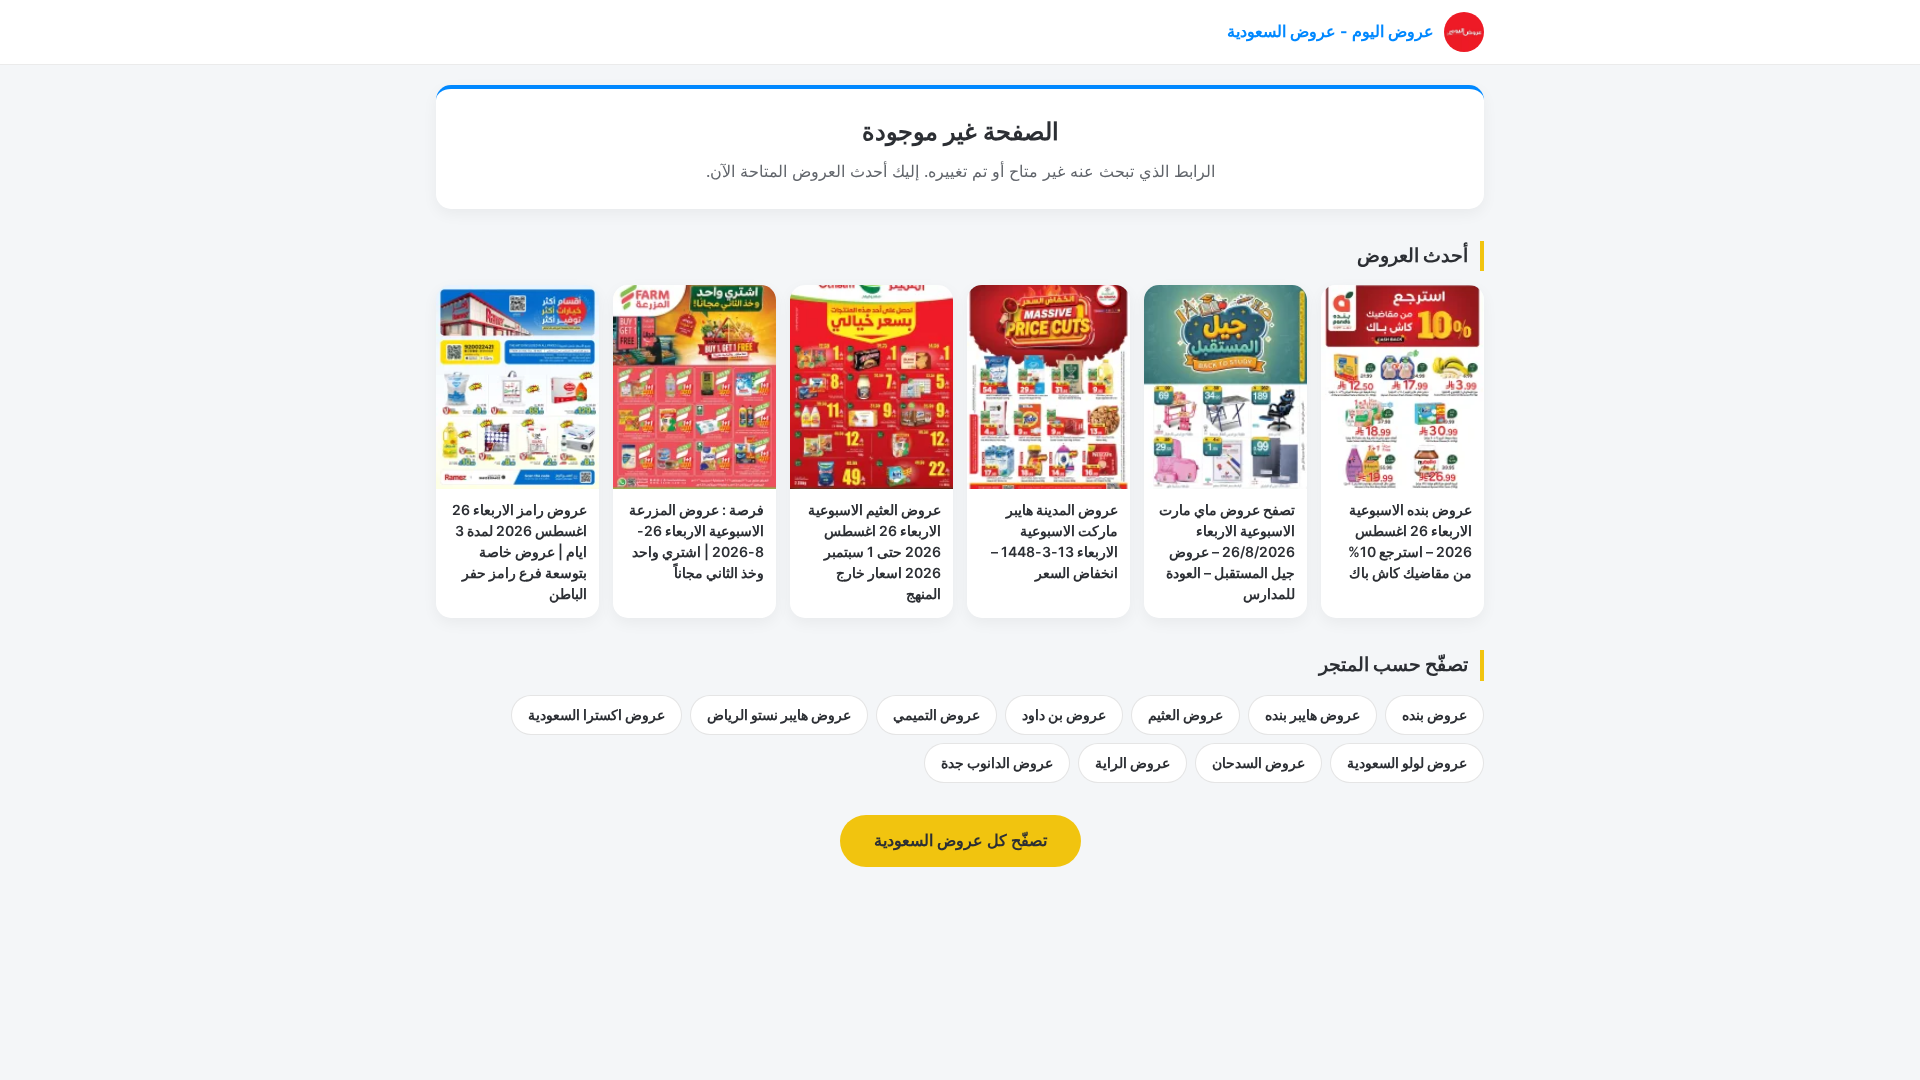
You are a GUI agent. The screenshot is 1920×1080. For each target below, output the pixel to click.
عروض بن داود (1064, 714)
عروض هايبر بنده (1312, 714)
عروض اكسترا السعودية (596, 714)
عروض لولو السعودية (1407, 762)
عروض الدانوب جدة (997, 762)
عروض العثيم (1185, 714)
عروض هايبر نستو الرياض (779, 714)
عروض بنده (1434, 714)
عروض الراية (1132, 762)
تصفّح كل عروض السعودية (960, 840)
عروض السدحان (1258, 762)
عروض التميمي (936, 714)
